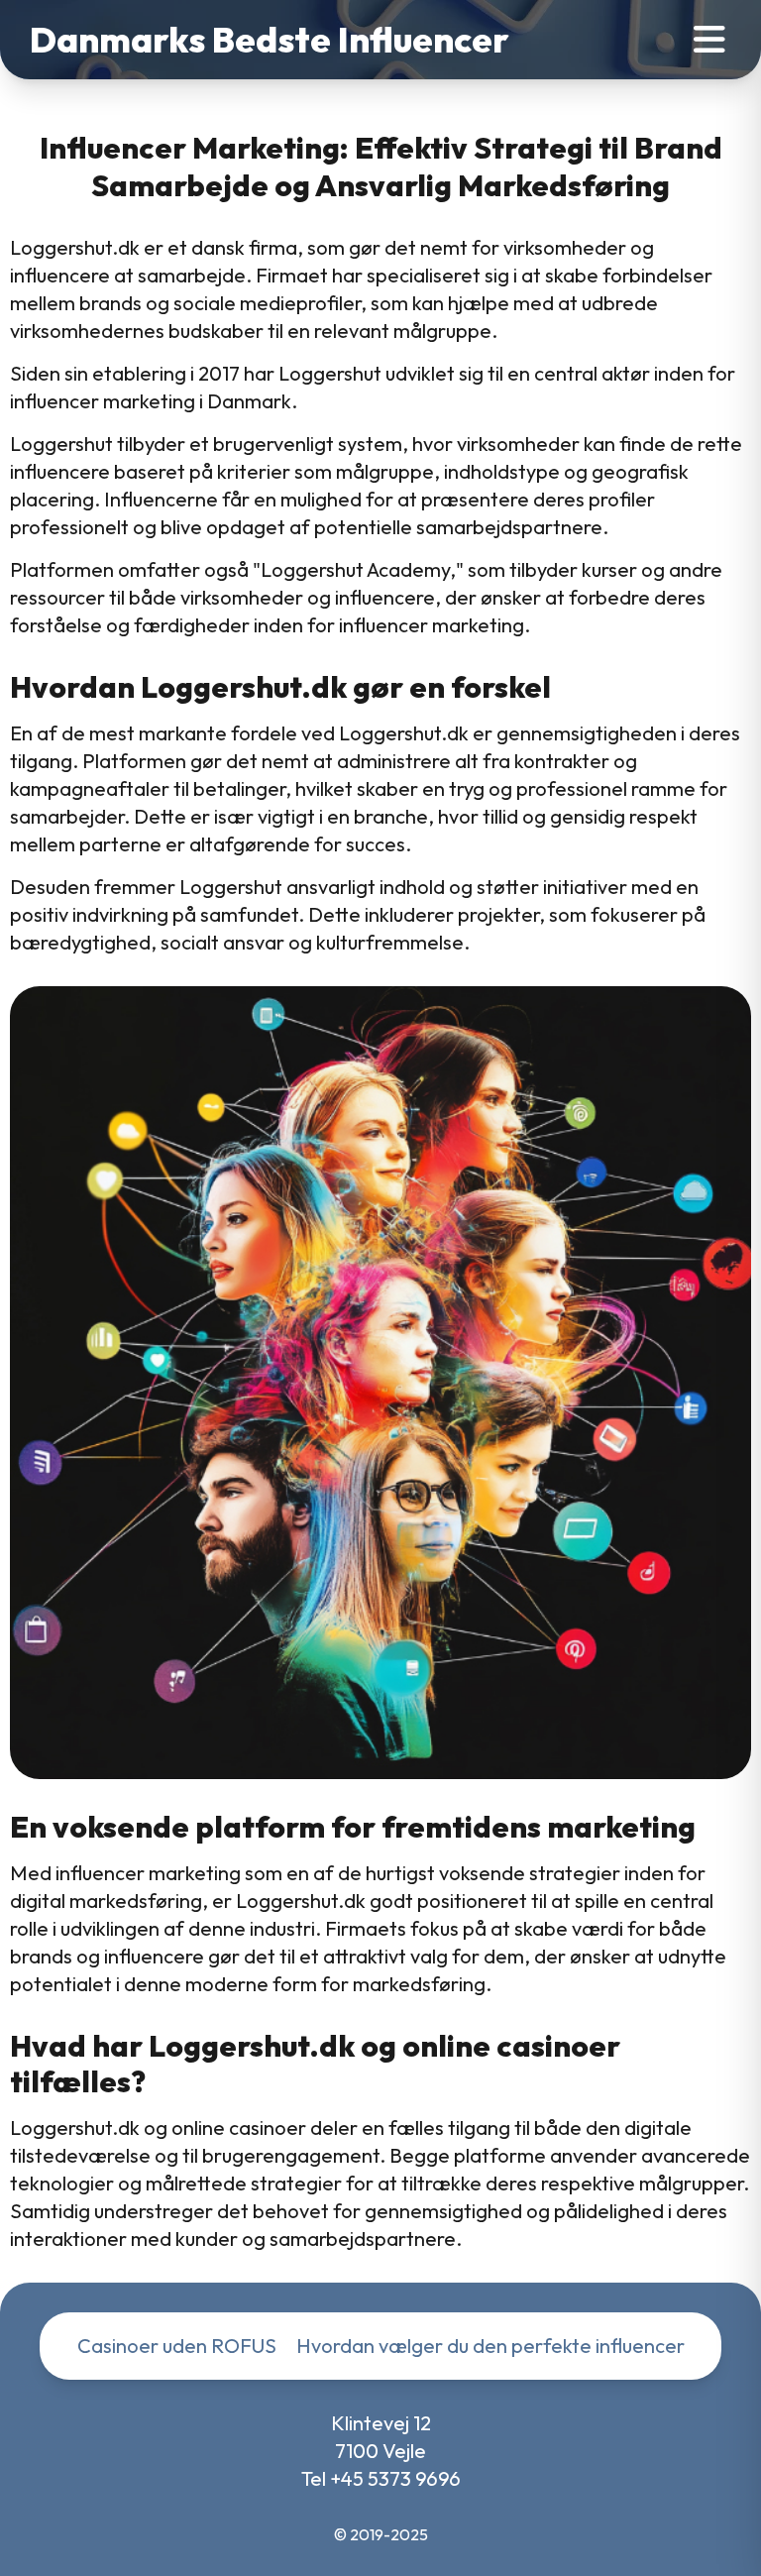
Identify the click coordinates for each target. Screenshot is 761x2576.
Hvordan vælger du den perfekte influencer (490, 2346)
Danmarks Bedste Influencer (270, 40)
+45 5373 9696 (395, 2478)
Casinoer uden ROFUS (177, 2346)
